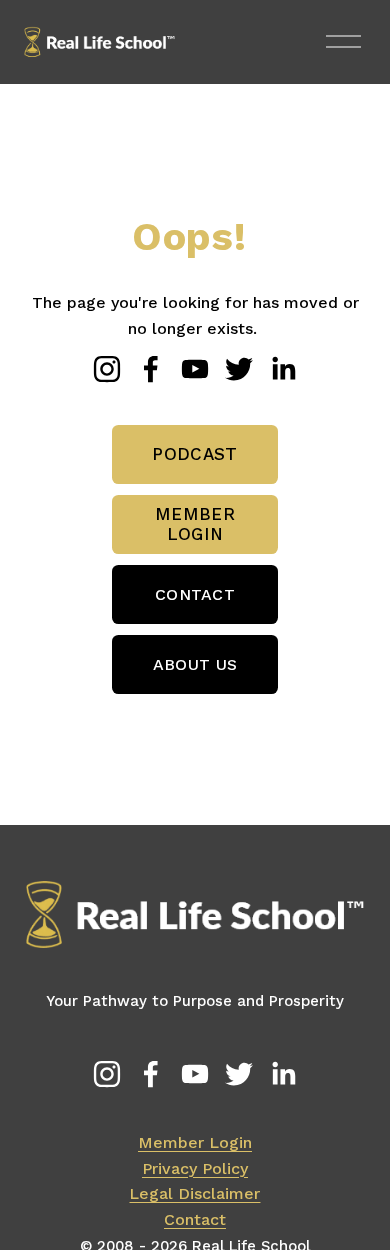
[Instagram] (107, 369)
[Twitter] (239, 369)
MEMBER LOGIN (195, 524)
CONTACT (195, 594)
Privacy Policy (195, 1168)
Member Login (195, 1142)
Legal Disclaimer (194, 1193)
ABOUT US (195, 664)
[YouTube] (195, 369)
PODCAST (194, 454)
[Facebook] (151, 369)
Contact (195, 1219)
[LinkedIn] (283, 369)
